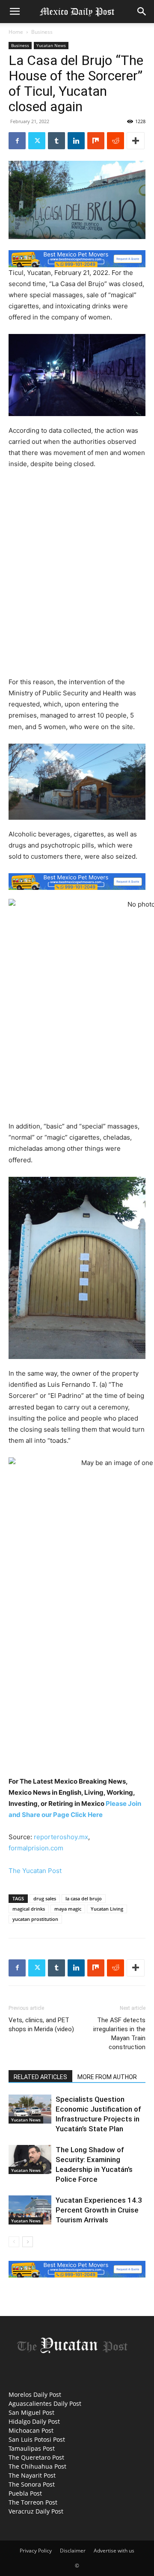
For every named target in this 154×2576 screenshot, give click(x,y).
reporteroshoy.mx (61, 1837)
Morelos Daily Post (35, 2394)
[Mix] (96, 141)
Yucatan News (51, 45)
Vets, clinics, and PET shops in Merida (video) (41, 2025)
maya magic (68, 1909)
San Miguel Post (31, 2412)
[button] (15, 12)
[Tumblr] (56, 141)
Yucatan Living (107, 1909)
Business (42, 32)
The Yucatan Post (35, 1871)
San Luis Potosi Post (37, 2439)
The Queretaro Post (36, 2457)
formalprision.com (36, 1848)
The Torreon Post (33, 2502)
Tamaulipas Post (32, 2448)
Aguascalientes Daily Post (45, 2403)
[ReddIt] (115, 141)
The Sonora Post (32, 2484)
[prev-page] (14, 2242)
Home (16, 32)
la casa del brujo (84, 1898)
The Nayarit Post (32, 2475)
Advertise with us (114, 2551)
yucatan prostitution (35, 1919)
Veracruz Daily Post (36, 2511)
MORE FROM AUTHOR (107, 2077)
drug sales (45, 1898)
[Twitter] (37, 141)
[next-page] (28, 2242)
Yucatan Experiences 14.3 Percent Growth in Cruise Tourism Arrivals (99, 2210)
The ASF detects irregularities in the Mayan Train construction (119, 2034)
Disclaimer (73, 2551)
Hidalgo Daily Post (34, 2421)
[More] (136, 141)
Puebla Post (25, 2493)
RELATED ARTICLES (40, 2077)
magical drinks (29, 1909)
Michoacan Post (31, 2430)
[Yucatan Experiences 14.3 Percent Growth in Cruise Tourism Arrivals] (30, 2210)
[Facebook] (17, 141)
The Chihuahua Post (37, 2466)
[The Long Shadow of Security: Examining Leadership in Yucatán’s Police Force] (30, 2160)
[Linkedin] (76, 141)
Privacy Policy (36, 2551)
